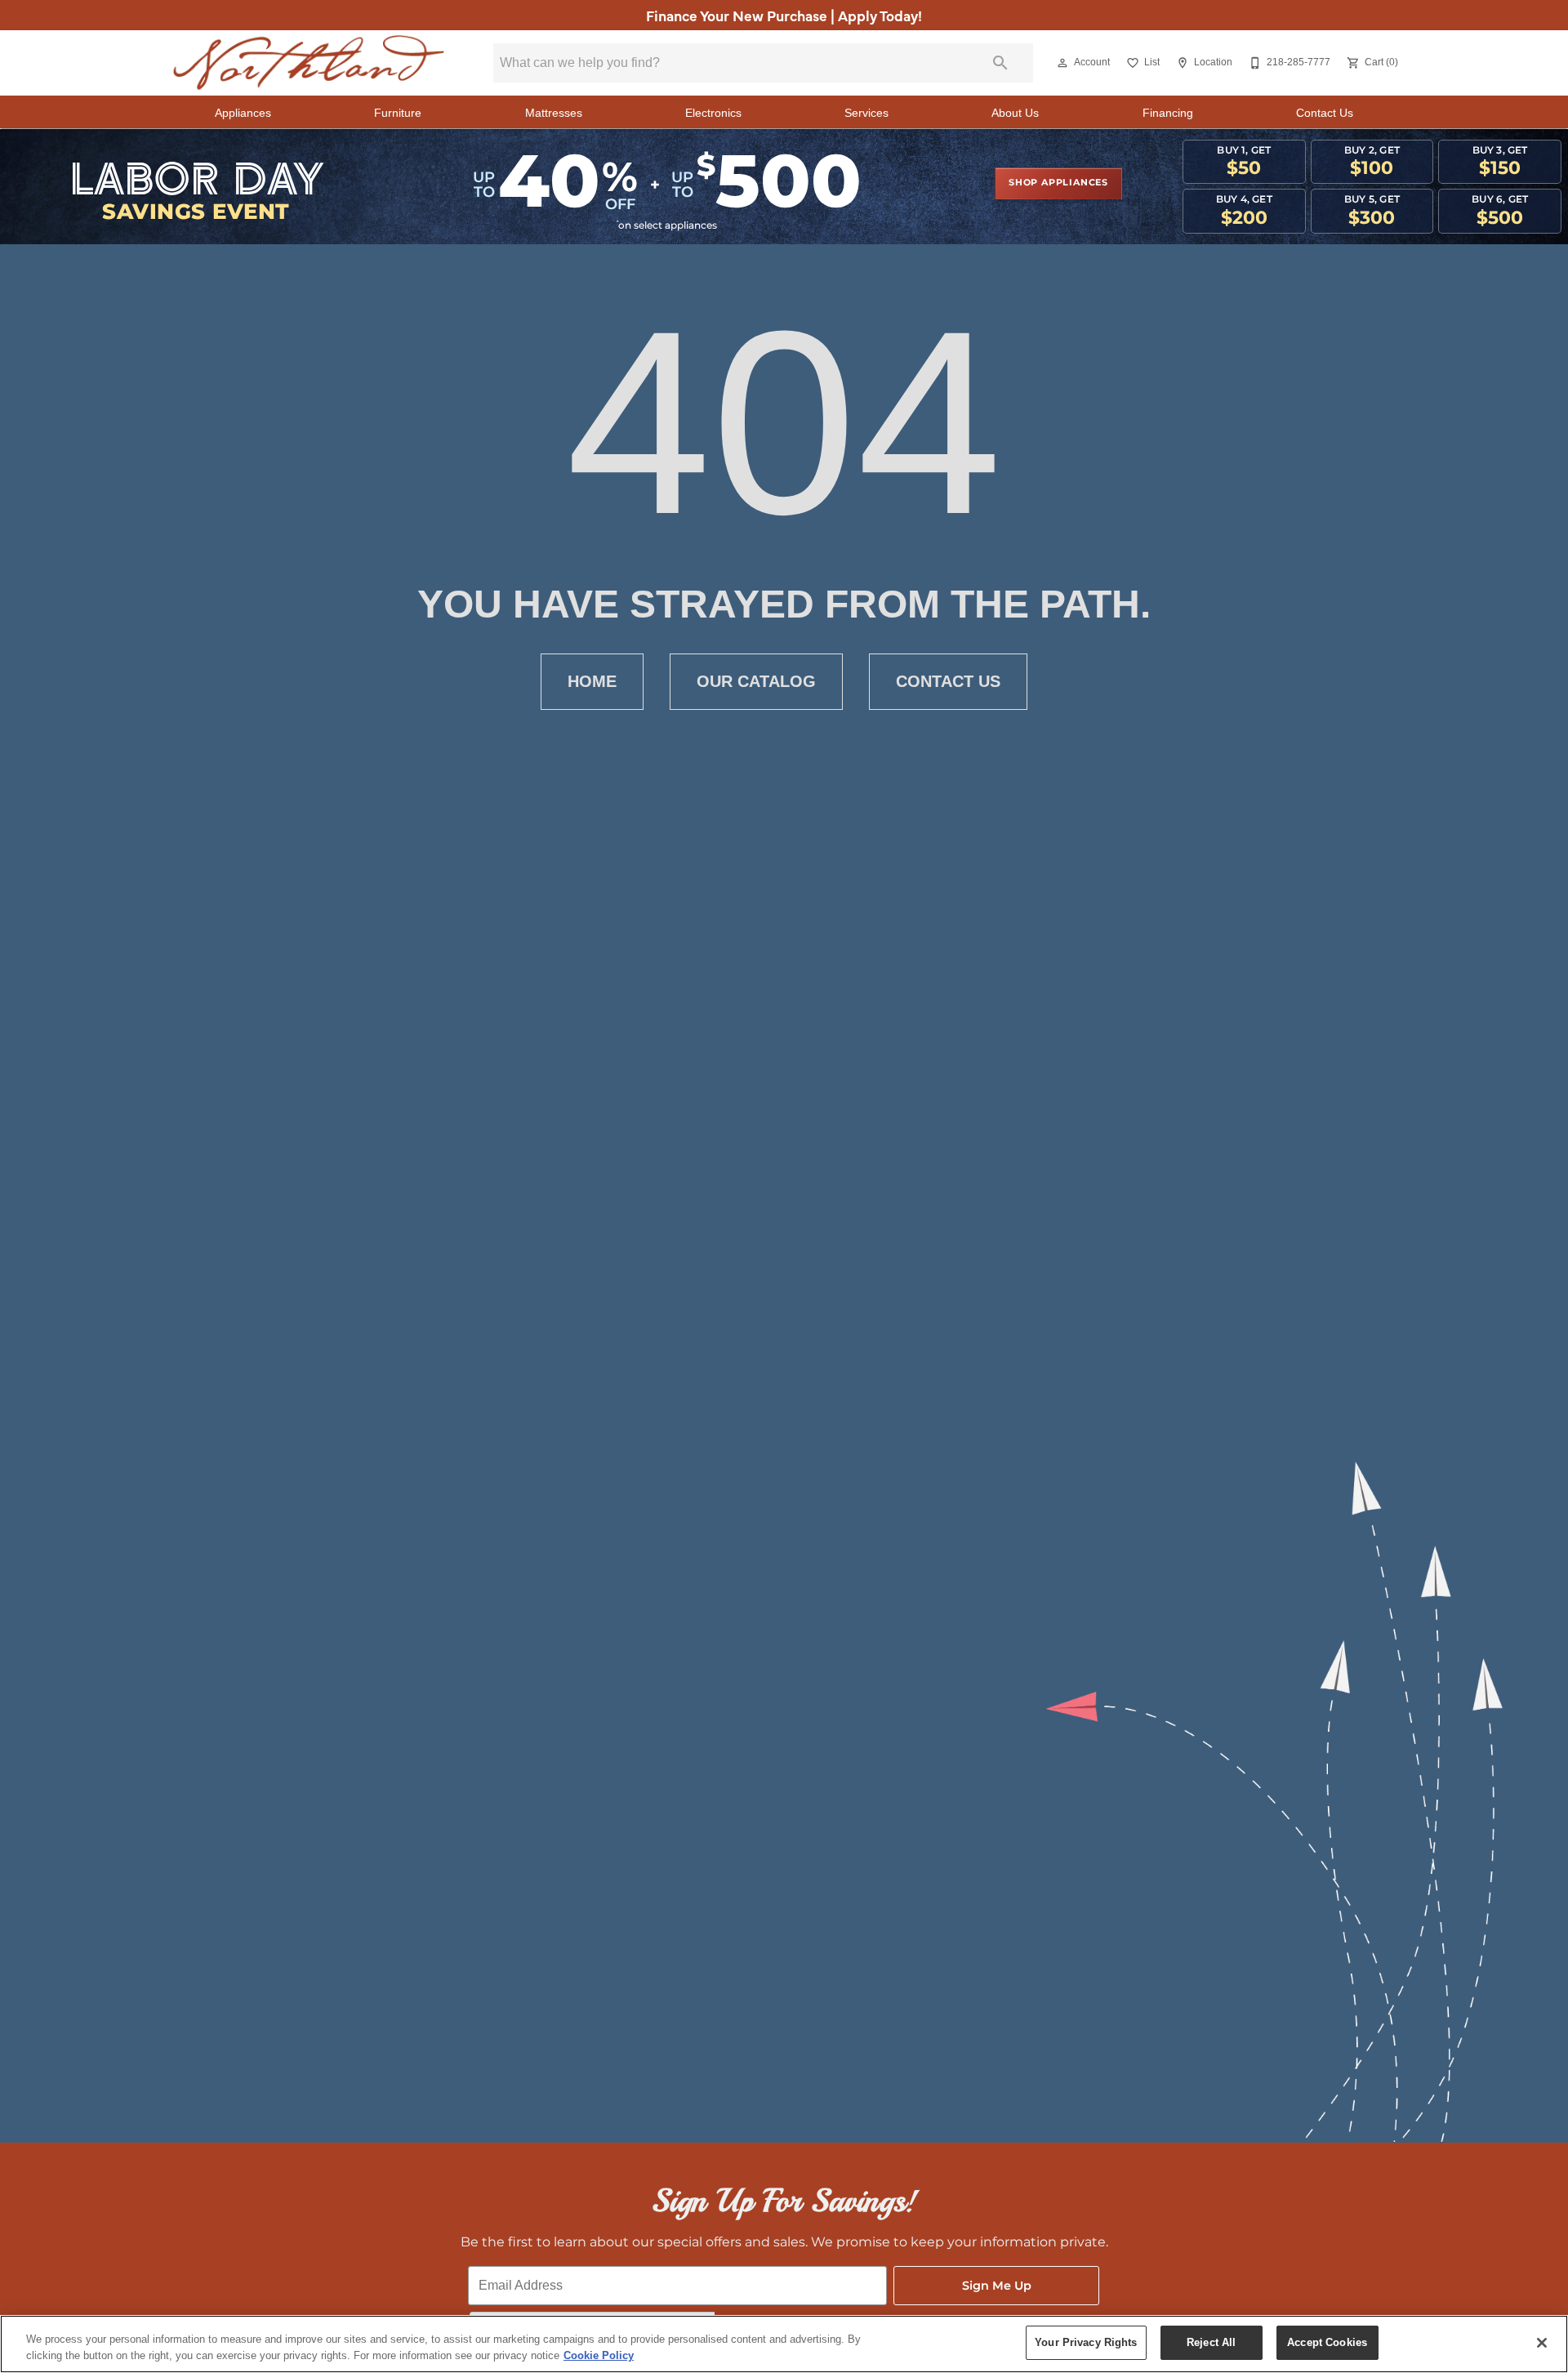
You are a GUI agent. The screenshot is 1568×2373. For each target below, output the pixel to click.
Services (866, 113)
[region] (784, 2344)
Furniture (398, 113)
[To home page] (309, 63)
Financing (1168, 113)
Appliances (243, 113)
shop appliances (1058, 183)
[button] (1062, 63)
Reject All (1211, 2342)
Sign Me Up (997, 2286)
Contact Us (1325, 113)
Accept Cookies (1327, 2342)
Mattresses (554, 113)
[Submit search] (1000, 63)
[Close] (1542, 2343)
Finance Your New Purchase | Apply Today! (784, 15)
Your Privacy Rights (1086, 2342)
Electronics (713, 113)
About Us (1015, 113)
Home (592, 681)
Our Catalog (756, 681)
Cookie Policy (599, 2355)
